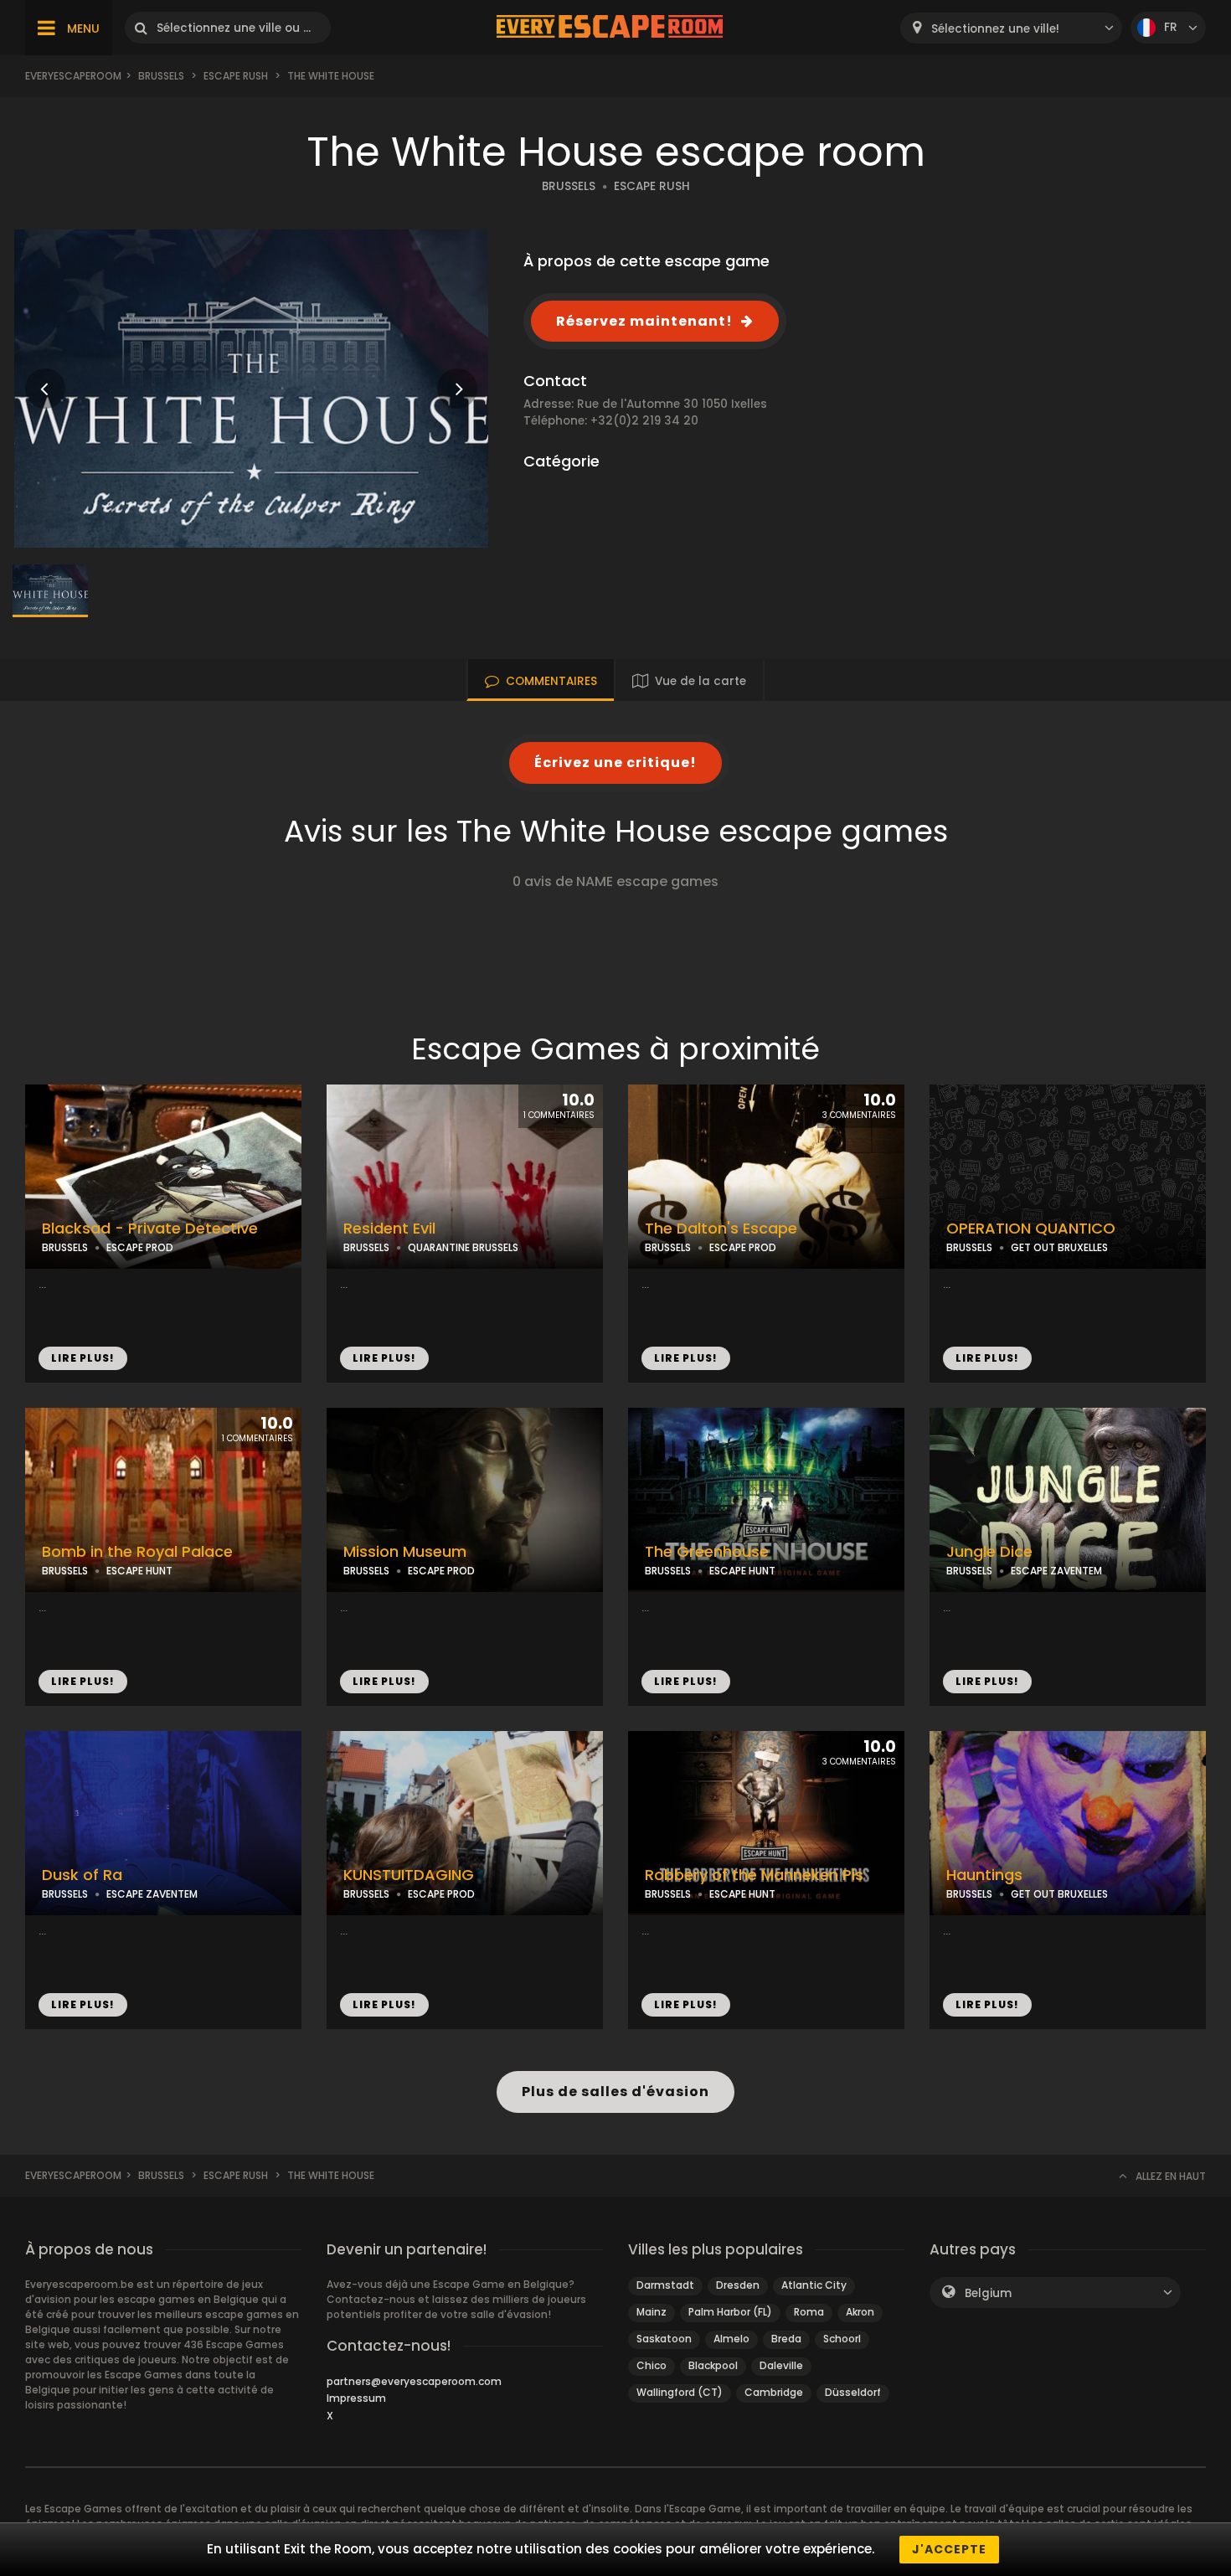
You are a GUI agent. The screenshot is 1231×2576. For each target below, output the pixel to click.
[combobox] (1011, 28)
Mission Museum (405, 1552)
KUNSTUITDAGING (409, 1875)
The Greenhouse (707, 1552)
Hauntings (984, 1875)
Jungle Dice (989, 1552)
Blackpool (713, 2365)
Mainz (652, 2312)
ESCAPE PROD (140, 1247)
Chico (652, 2365)
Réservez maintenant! (644, 321)
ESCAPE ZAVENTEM (1056, 1571)
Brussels (161, 76)
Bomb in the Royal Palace (137, 1552)
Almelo (731, 2339)
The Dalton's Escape (721, 1229)
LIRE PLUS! (83, 1358)
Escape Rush (236, 76)
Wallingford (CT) (680, 2392)
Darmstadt (665, 2285)
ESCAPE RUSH (652, 186)
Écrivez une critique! (615, 762)
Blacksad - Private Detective (150, 1229)
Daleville (781, 2365)
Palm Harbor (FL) (730, 2312)
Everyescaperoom (73, 76)
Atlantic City (814, 2285)
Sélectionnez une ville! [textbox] (995, 29)
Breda (786, 2339)
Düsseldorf (853, 2392)
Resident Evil (389, 1229)
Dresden (738, 2285)
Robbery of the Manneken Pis (754, 1875)
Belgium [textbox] (988, 2293)
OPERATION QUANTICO (1031, 1229)
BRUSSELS (569, 186)
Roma (809, 2312)
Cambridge (774, 2392)
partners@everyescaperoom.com (414, 2381)
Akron (860, 2312)
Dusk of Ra (82, 1875)
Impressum (356, 2398)
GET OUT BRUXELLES (1059, 1247)
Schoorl (842, 2339)
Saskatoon (664, 2339)
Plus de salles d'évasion (615, 2092)
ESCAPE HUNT (139, 1571)
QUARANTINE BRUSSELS (463, 1247)
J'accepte (949, 2549)
